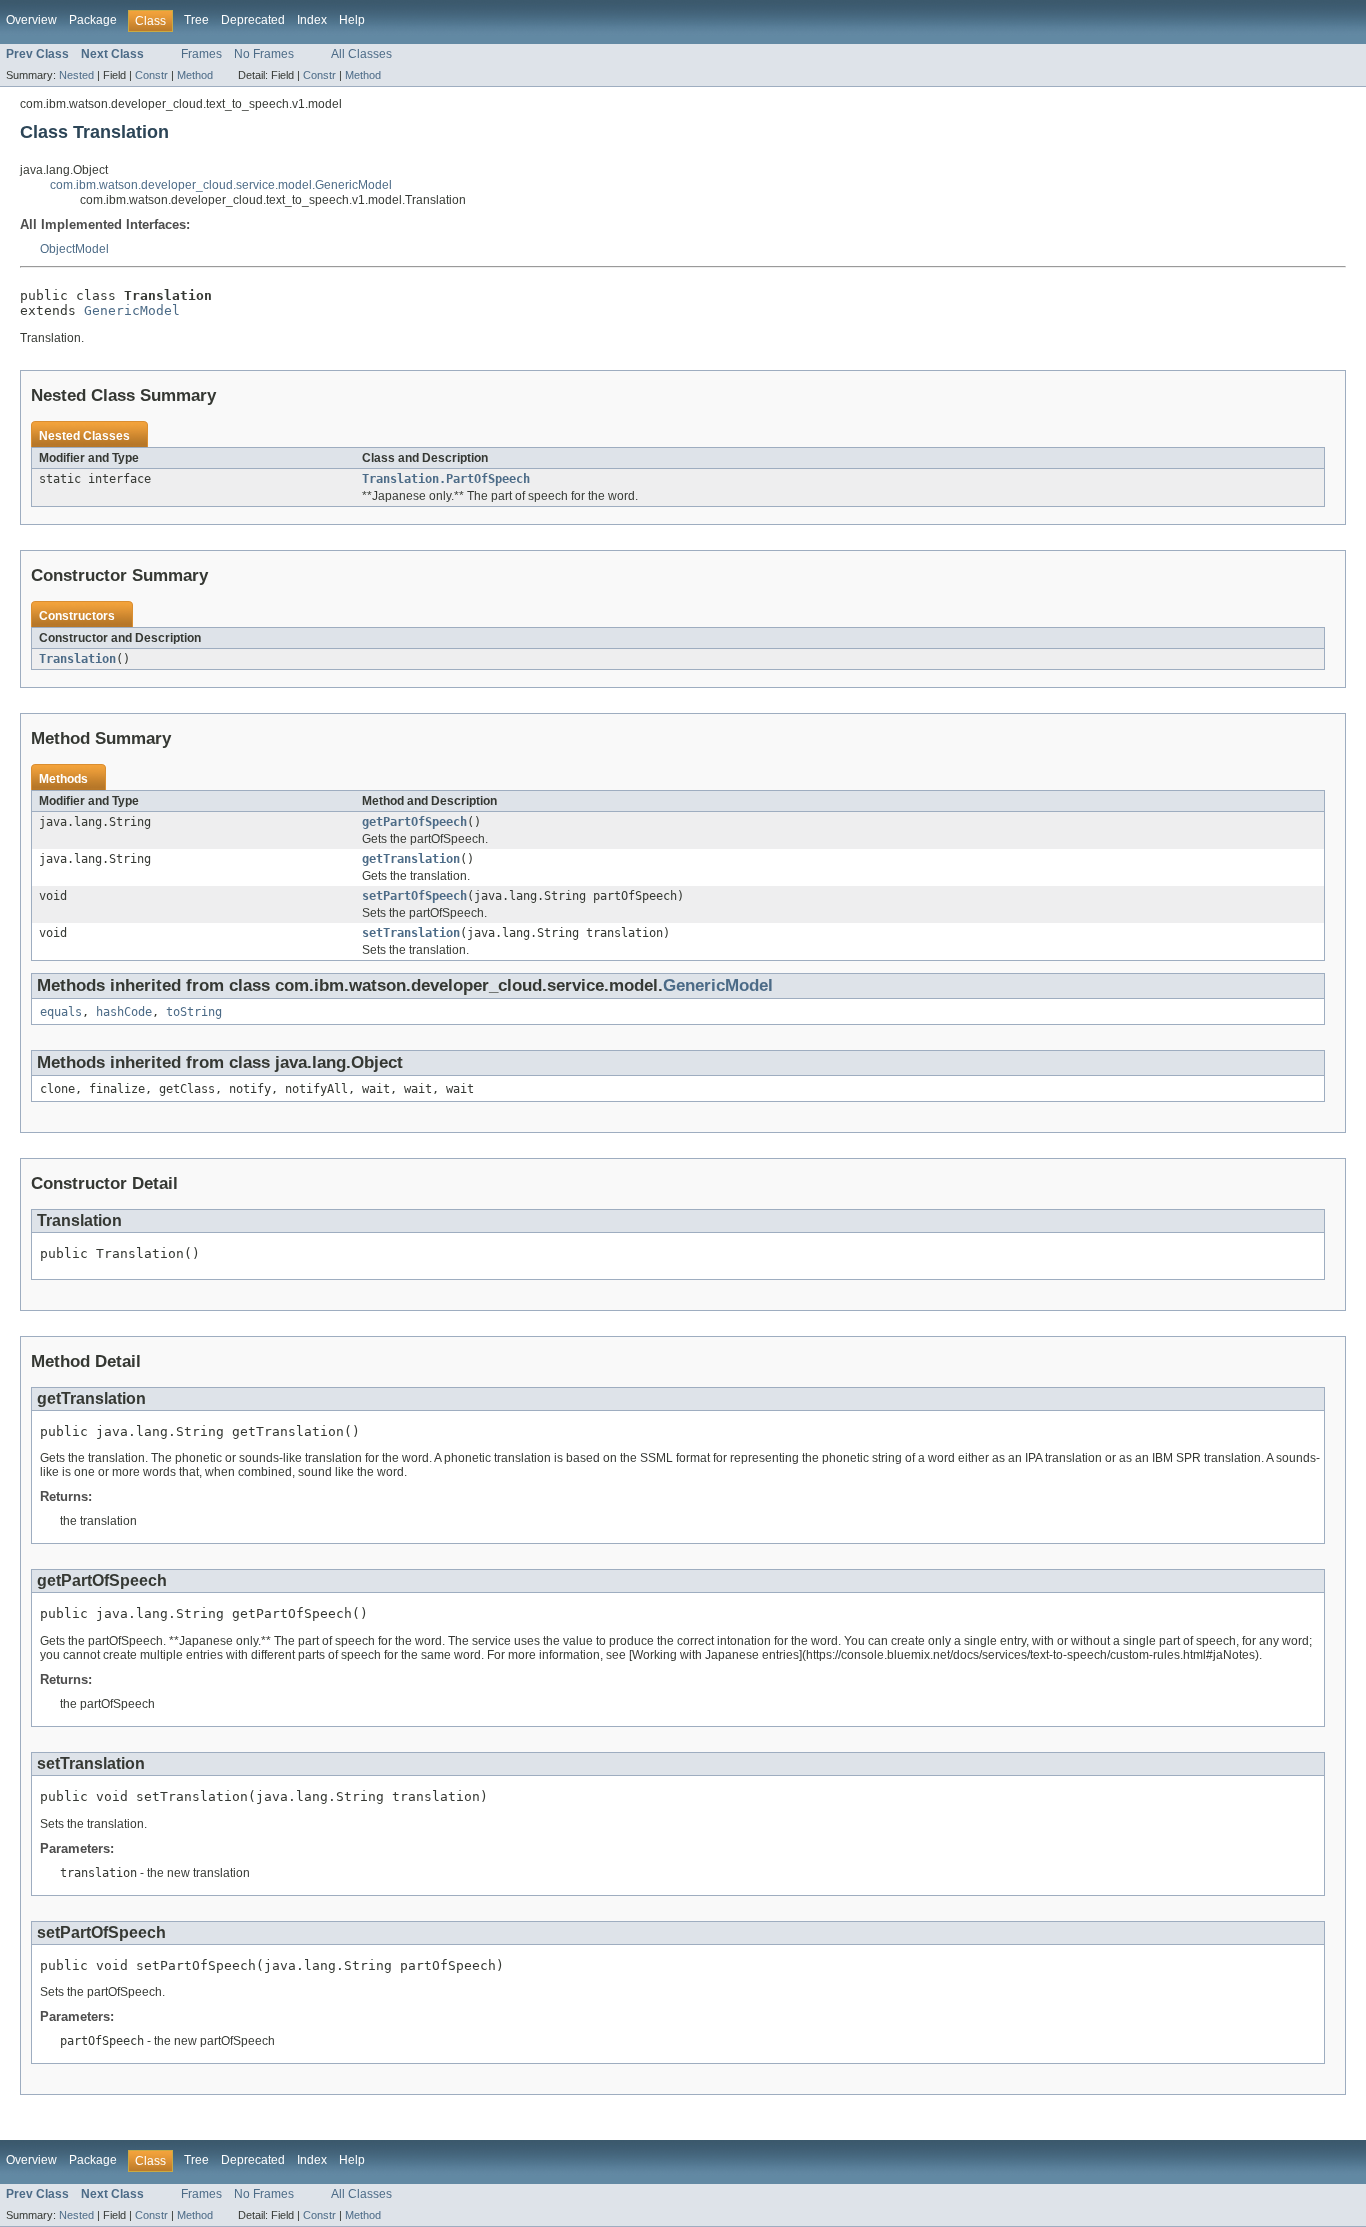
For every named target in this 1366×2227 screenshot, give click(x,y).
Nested (76, 75)
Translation (77, 659)
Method (195, 75)
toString (194, 1012)
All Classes (361, 54)
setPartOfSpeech (414, 896)
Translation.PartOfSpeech (446, 479)
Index (312, 20)
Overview (31, 20)
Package (93, 20)
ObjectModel (74, 249)
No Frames (264, 54)
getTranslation (411, 859)
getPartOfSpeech (414, 822)
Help (352, 20)
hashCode (124, 1012)
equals (61, 1012)
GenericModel (132, 310)
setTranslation (411, 933)
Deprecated (253, 20)
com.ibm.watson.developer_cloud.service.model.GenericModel (221, 185)
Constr (151, 75)
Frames (201, 54)
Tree (196, 20)
